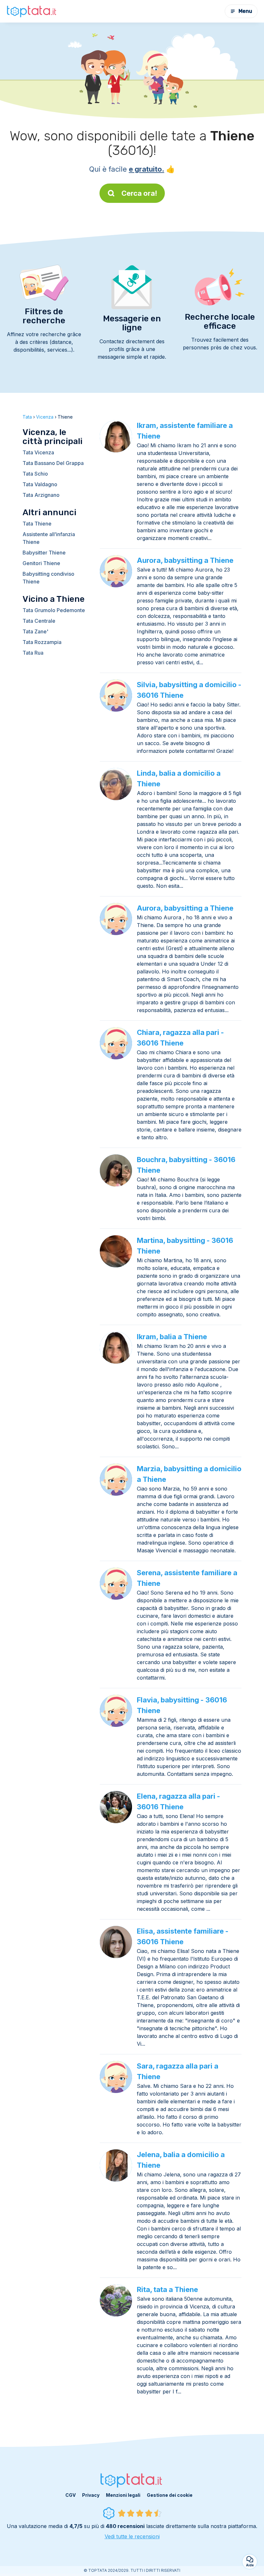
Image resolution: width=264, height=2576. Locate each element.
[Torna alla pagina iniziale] (32, 11)
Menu (245, 11)
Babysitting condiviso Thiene (48, 578)
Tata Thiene (37, 524)
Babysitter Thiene (44, 553)
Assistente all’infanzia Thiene (49, 538)
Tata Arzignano (41, 495)
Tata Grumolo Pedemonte (54, 610)
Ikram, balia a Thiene (172, 1337)
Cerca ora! (139, 193)
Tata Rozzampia (42, 642)
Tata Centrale (39, 621)
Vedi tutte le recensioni (132, 2536)
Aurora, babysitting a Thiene (185, 560)
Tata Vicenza (38, 452)
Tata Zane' (35, 631)
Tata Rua (33, 653)
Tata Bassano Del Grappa (53, 463)
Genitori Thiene (41, 563)
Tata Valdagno (40, 484)
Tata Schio (35, 474)
